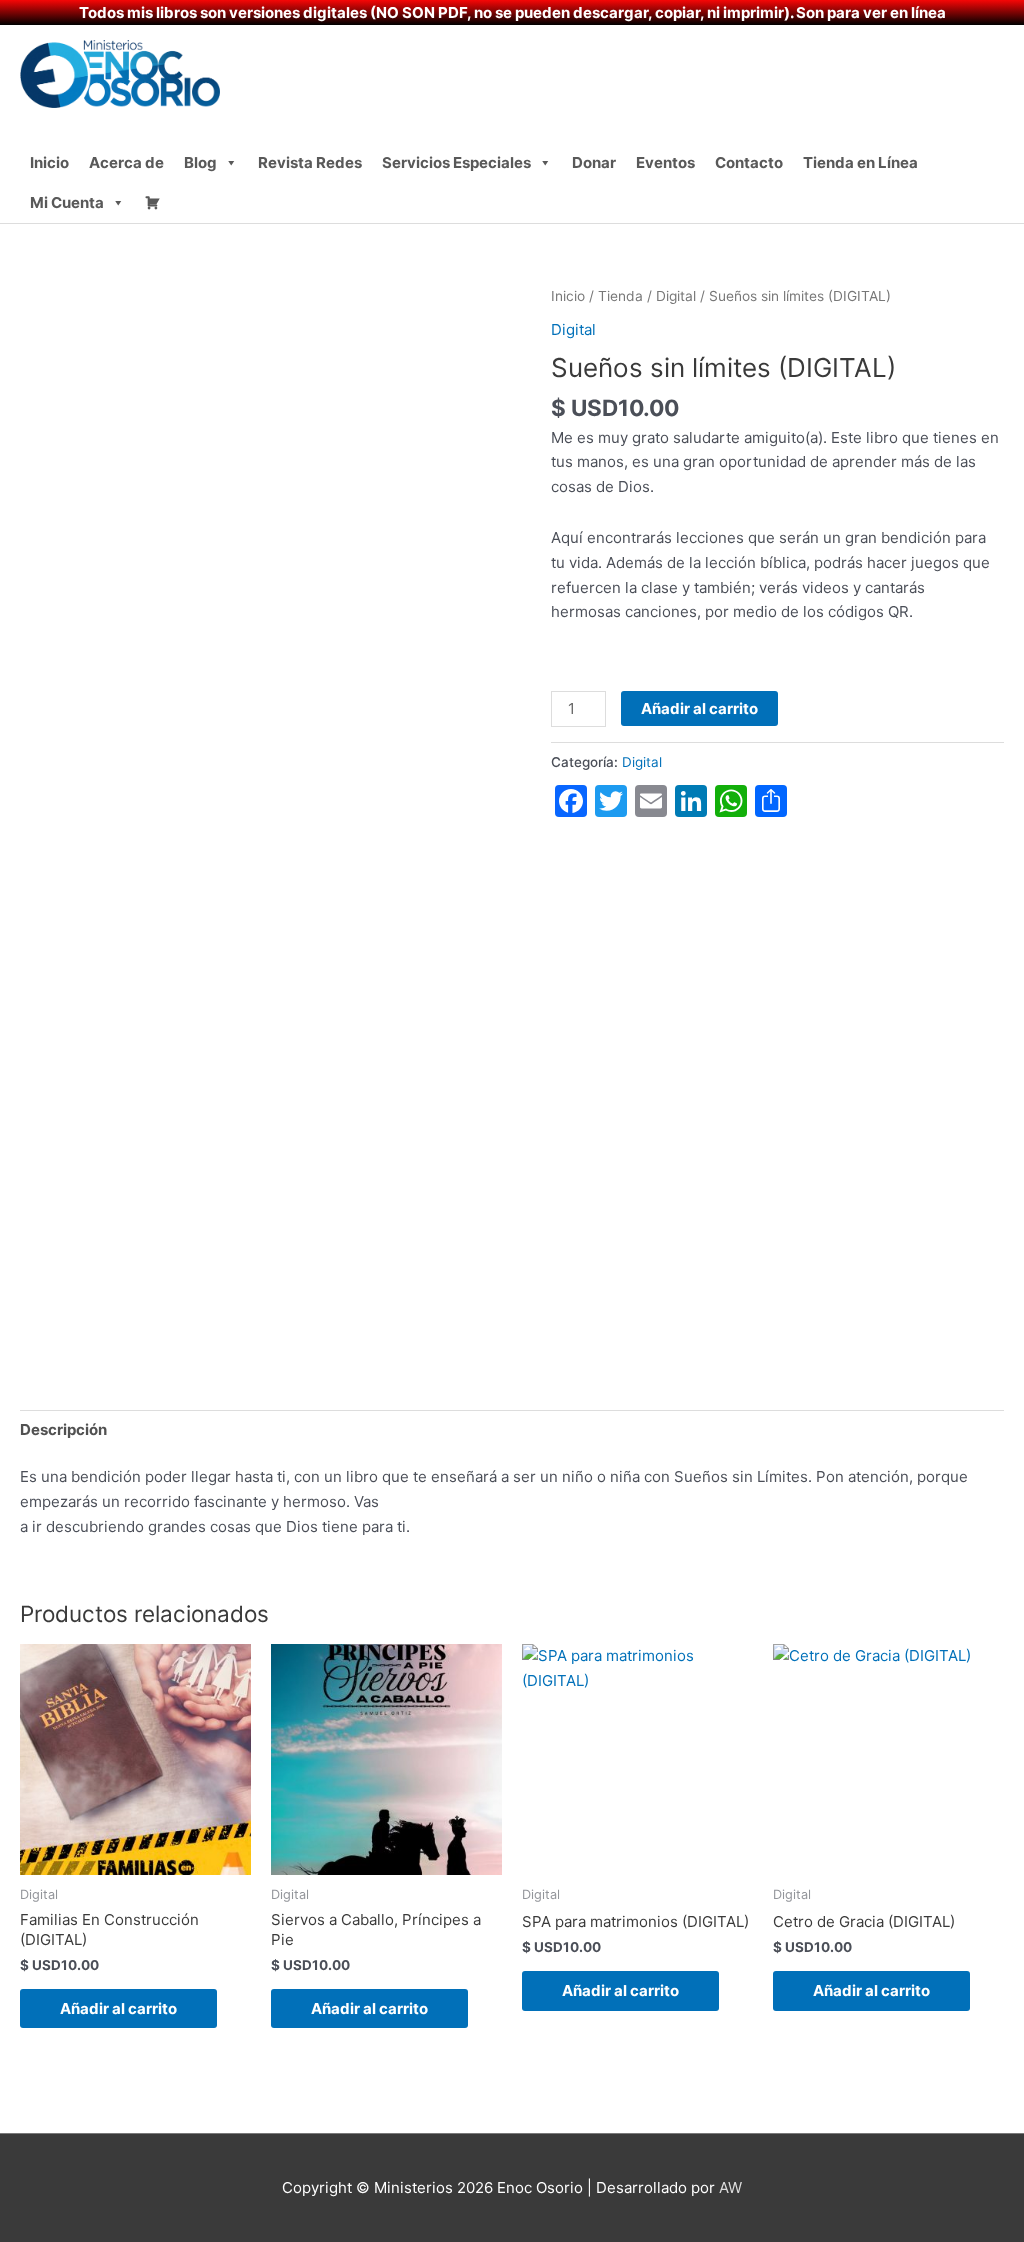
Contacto (749, 162)
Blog (200, 162)
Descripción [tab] (63, 1429)
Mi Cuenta (67, 202)
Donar (594, 162)
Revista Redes (310, 162)
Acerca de (126, 162)
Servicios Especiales (456, 162)
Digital (676, 296)
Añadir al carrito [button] (118, 2008)
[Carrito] (152, 203)
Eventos (665, 162)
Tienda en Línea (860, 162)
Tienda (620, 296)
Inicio (49, 162)
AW (730, 2187)
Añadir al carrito (699, 708)
